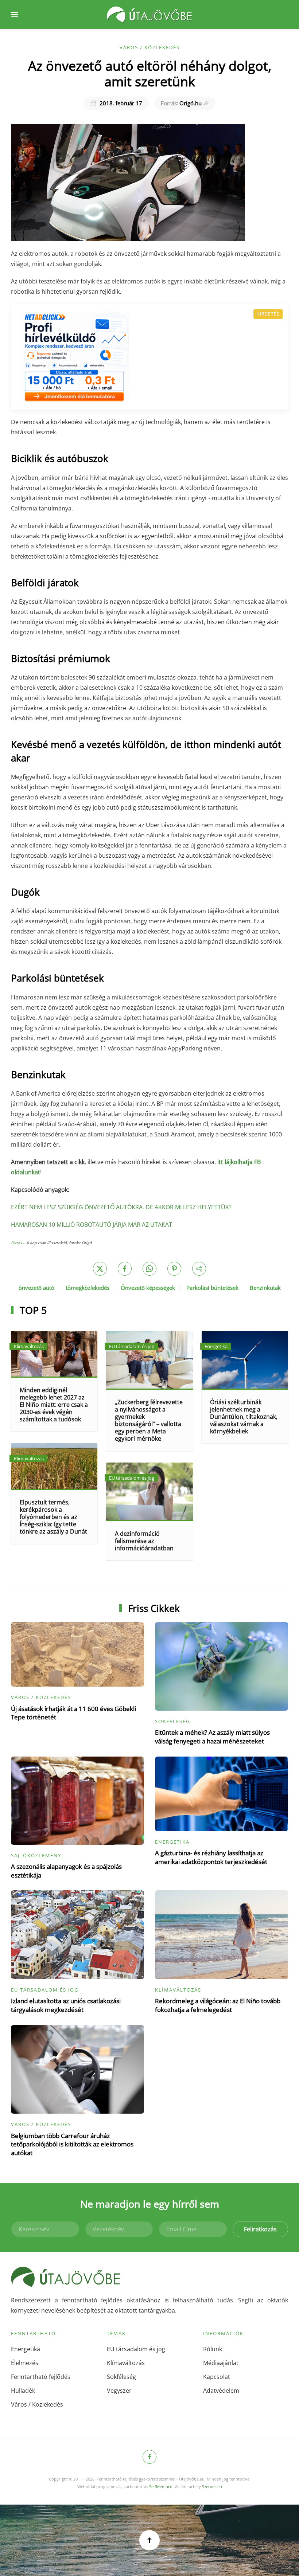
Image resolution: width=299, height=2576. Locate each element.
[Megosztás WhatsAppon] (149, 1269)
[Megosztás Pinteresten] (174, 1269)
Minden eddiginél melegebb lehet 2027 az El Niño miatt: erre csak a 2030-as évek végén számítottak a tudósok (54, 1405)
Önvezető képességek (148, 1288)
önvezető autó (36, 1288)
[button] (15, 15)
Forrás (17, 1243)
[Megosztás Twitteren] (100, 1269)
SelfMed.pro (161, 2487)
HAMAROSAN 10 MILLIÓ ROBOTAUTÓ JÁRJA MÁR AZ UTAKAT (92, 1225)
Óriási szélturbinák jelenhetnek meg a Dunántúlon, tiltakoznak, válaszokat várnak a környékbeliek (244, 1417)
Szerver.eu (212, 2487)
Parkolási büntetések (212, 1288)
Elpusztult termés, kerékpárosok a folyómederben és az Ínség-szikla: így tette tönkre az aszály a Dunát (53, 1517)
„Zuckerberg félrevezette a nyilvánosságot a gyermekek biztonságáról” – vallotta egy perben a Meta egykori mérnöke (149, 1420)
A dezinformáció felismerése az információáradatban (144, 1541)
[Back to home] (149, 15)
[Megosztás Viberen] (199, 1269)
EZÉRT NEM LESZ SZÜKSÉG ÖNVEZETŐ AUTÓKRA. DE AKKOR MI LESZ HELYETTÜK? (121, 1207)
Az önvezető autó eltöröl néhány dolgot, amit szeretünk (150, 73)
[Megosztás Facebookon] (125, 1269)
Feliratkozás (260, 2229)
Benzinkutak (265, 1288)
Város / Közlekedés (150, 47)
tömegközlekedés (88, 1288)
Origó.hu (181, 103)
